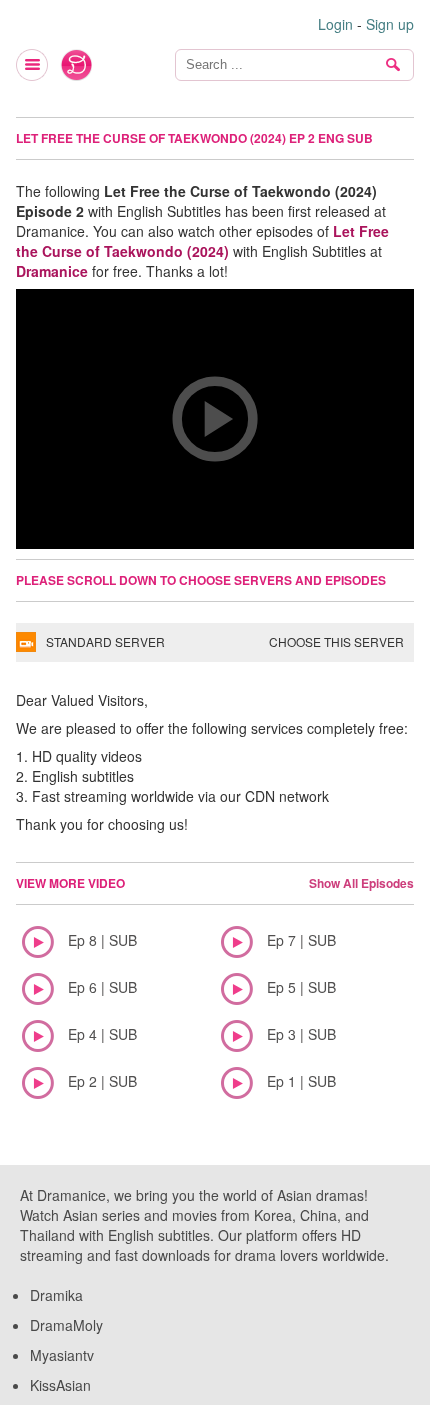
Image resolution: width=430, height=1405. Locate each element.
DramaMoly (66, 1325)
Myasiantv (62, 1355)
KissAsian (60, 1385)
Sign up (390, 24)
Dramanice (52, 271)
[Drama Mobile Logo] (77, 65)
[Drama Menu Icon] (33, 65)
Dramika (56, 1295)
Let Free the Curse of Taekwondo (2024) (202, 241)
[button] (215, 419)
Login (335, 24)
